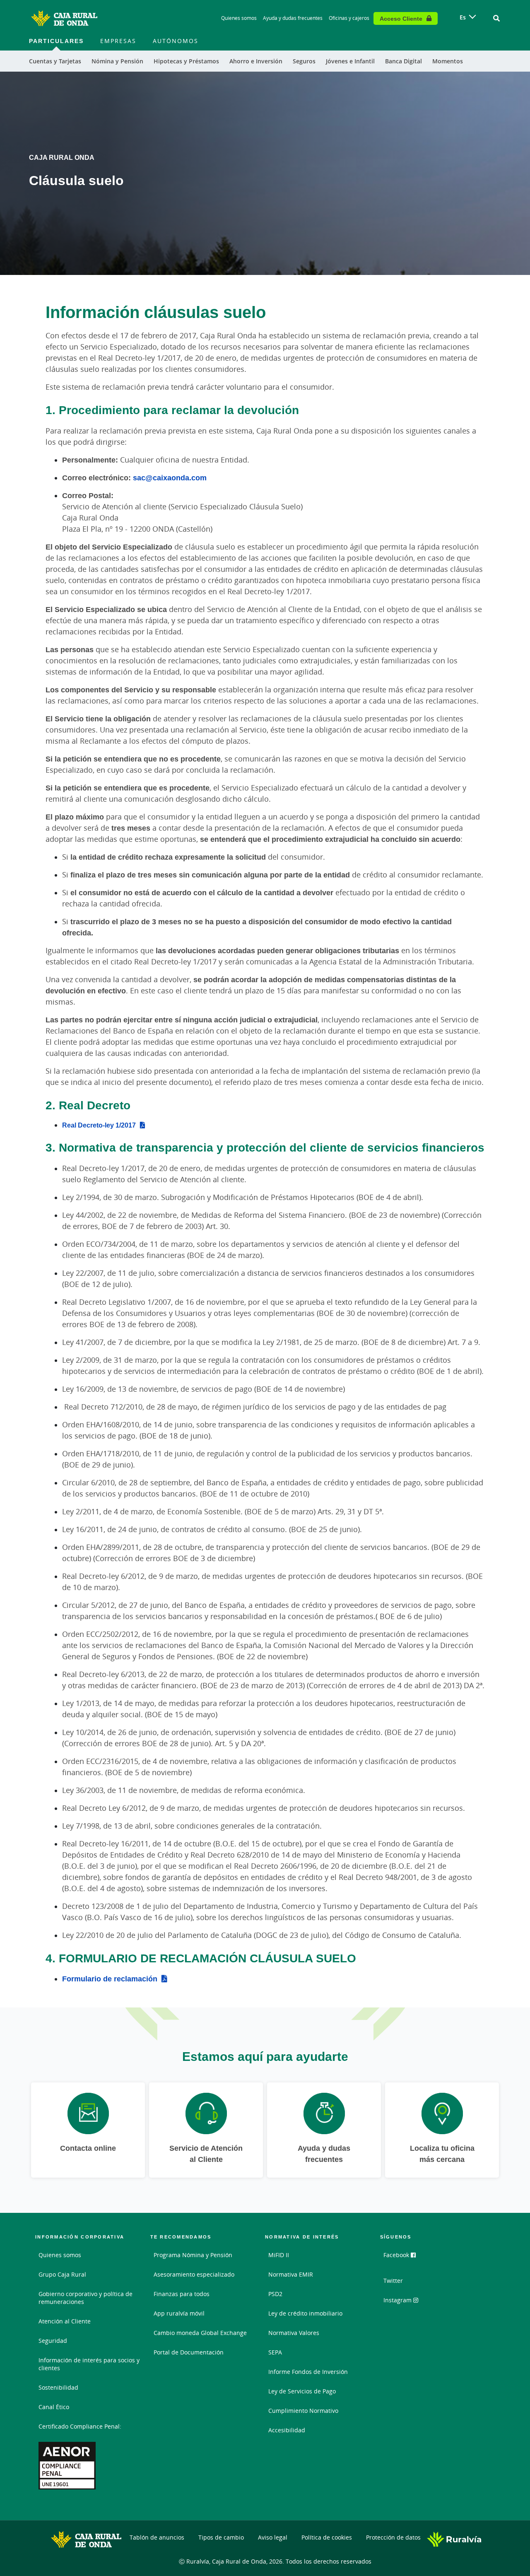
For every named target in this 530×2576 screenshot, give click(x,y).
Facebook (397, 2255)
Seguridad (53, 2341)
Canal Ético (54, 2407)
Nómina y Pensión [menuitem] (117, 61)
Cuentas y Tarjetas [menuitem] (55, 61)
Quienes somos (239, 18)
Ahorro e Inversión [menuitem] (256, 61)
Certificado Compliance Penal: (80, 2426)
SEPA (275, 2352)
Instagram (398, 2300)
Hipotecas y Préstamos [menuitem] (186, 61)
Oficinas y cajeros (349, 18)
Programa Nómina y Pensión (193, 2255)
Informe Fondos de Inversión (308, 2372)
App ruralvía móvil (179, 2313)
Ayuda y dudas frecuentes (293, 18)
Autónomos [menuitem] (176, 41)
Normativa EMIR (291, 2274)
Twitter (393, 2281)
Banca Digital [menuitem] (404, 61)
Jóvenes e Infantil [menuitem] (350, 61)
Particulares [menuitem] (56, 41)
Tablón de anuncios (157, 2537)
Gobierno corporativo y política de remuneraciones (86, 2298)
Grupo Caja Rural (62, 2274)
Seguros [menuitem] (304, 61)
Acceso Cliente (401, 18)
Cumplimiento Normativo (303, 2411)
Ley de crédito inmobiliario (305, 2313)
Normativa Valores (294, 2333)
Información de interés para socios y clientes (89, 2364)
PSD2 (275, 2294)
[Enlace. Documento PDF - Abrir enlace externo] (67, 2466)
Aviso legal (273, 2537)
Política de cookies (327, 2537)
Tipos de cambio (221, 2537)
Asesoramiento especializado (194, 2274)
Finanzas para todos (182, 2294)
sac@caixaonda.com (170, 477)
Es (463, 17)
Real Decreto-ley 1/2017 (99, 1125)
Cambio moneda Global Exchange (200, 2333)
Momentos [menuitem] (448, 61)
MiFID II (279, 2255)
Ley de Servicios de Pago (302, 2391)
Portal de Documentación (189, 2352)
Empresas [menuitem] (118, 41)
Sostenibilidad (58, 2387)
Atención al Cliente (65, 2321)
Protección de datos (393, 2537)
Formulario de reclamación (110, 1978)
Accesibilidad (287, 2430)
